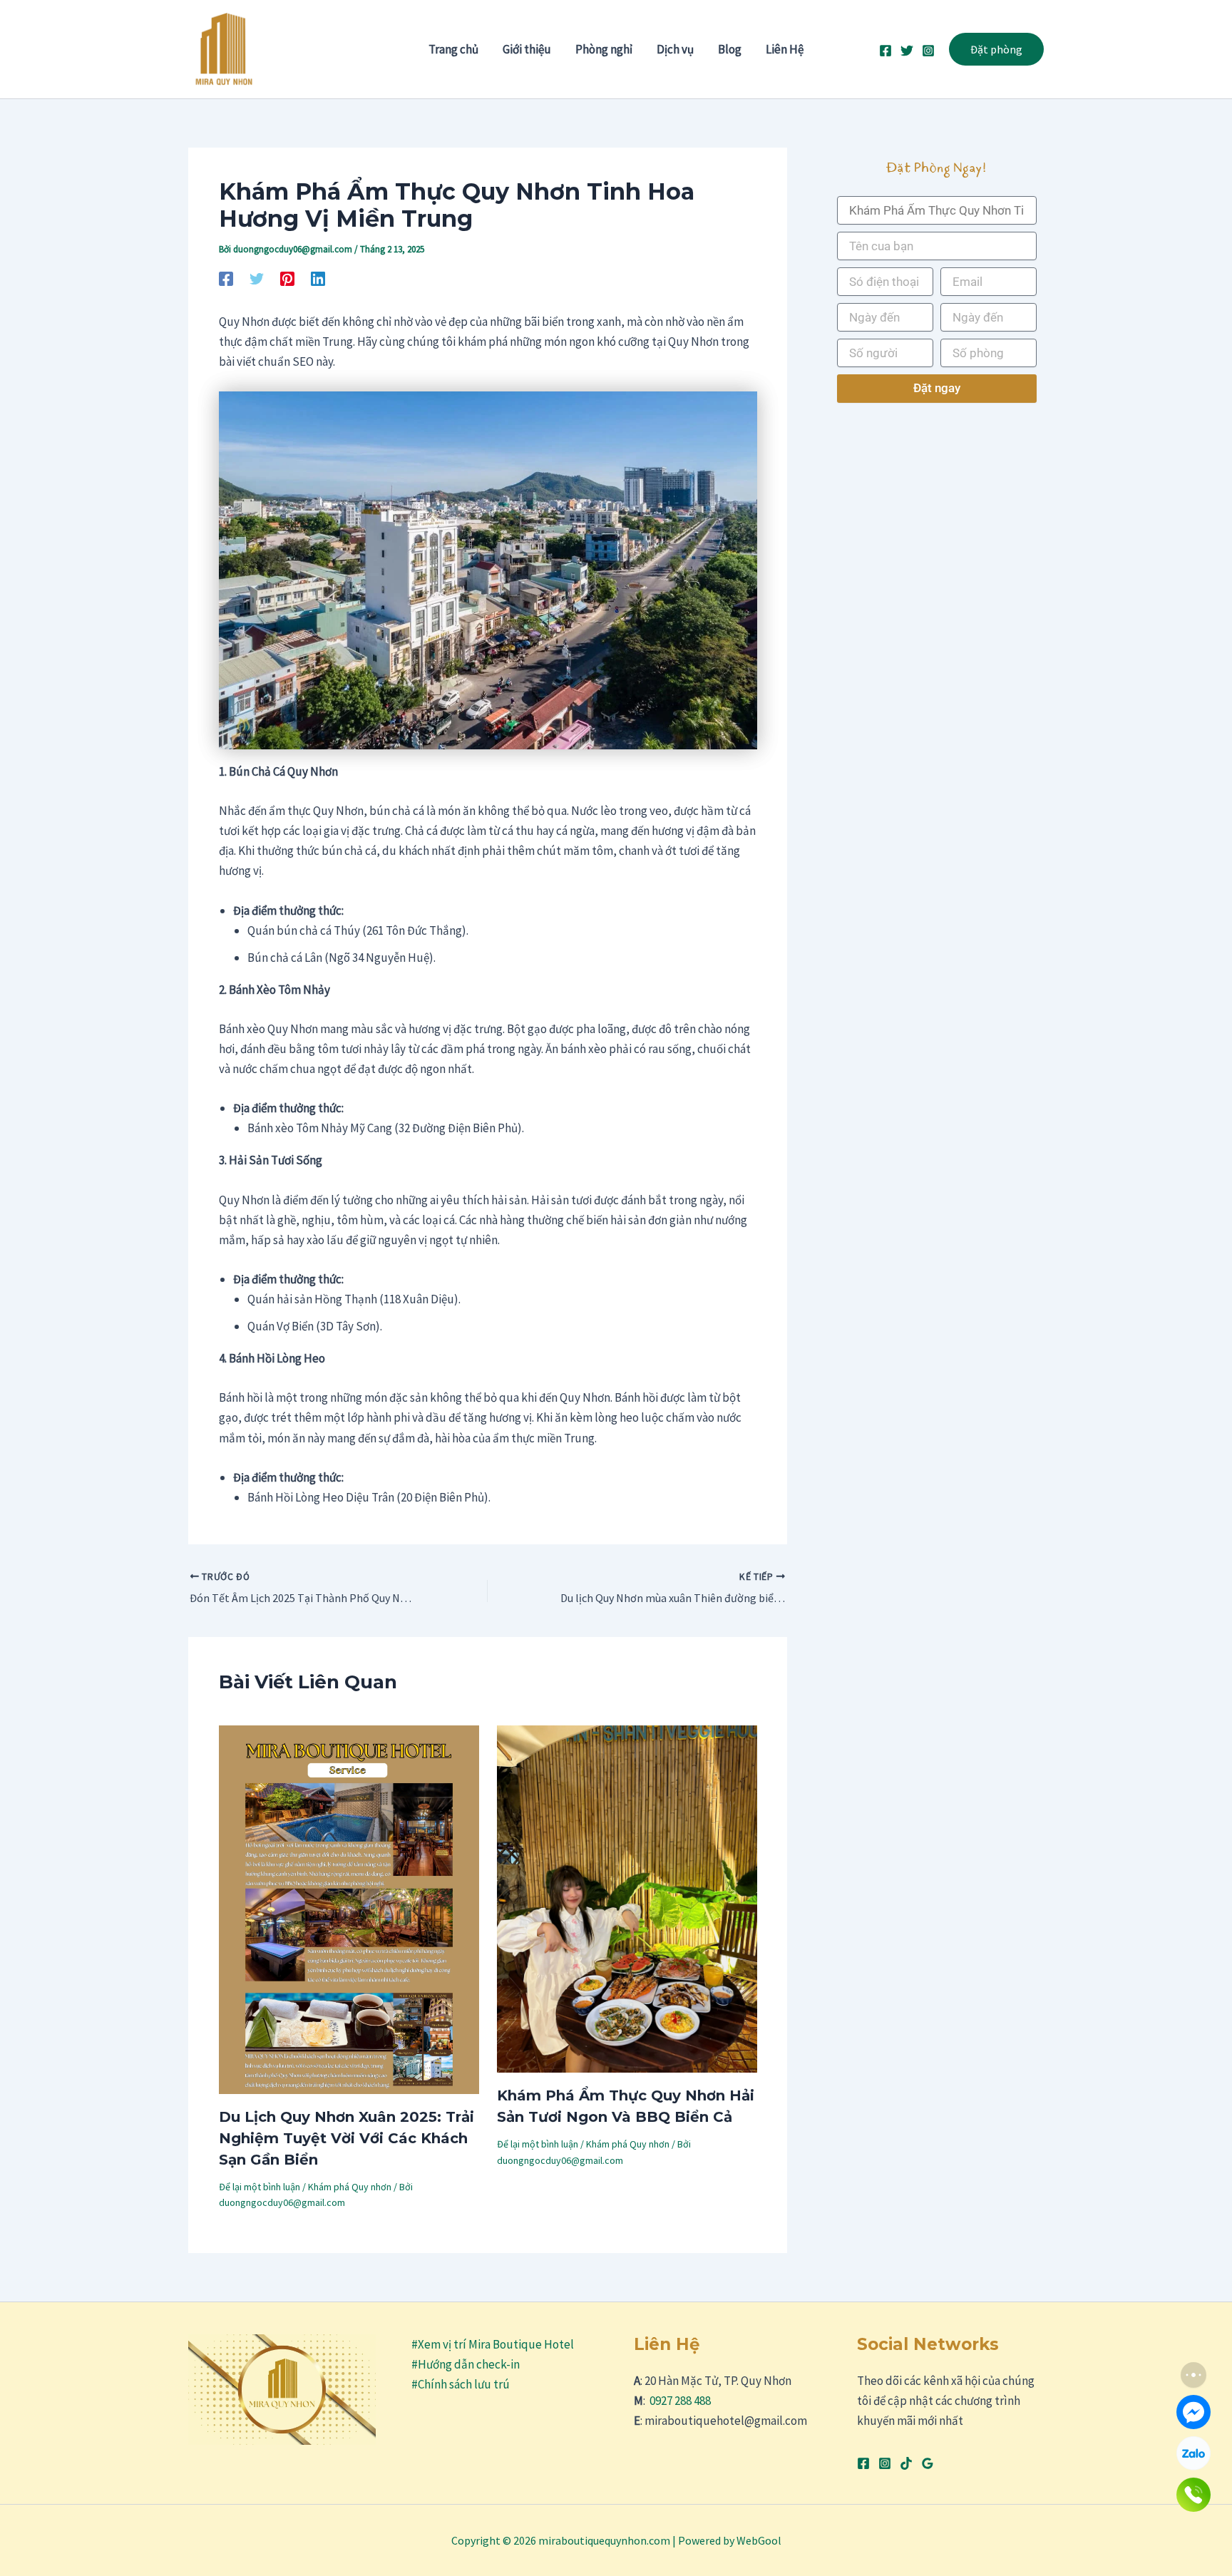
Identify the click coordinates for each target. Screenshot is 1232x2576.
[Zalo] (1193, 2453)
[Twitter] (907, 51)
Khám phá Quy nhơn (350, 2187)
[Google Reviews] (928, 2463)
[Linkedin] (318, 278)
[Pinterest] (287, 278)
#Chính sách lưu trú (461, 2384)
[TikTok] (906, 2463)
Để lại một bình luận (260, 2187)
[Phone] (1193, 2495)
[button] (996, 49)
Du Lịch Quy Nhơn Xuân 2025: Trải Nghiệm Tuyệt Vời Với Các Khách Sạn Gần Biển (346, 2138)
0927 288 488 (680, 2401)
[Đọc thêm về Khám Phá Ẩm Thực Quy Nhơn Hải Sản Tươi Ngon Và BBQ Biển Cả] (627, 1898)
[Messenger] (1193, 2412)
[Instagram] (928, 51)
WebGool (759, 2540)
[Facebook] (885, 51)
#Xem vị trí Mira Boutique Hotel (493, 2344)
